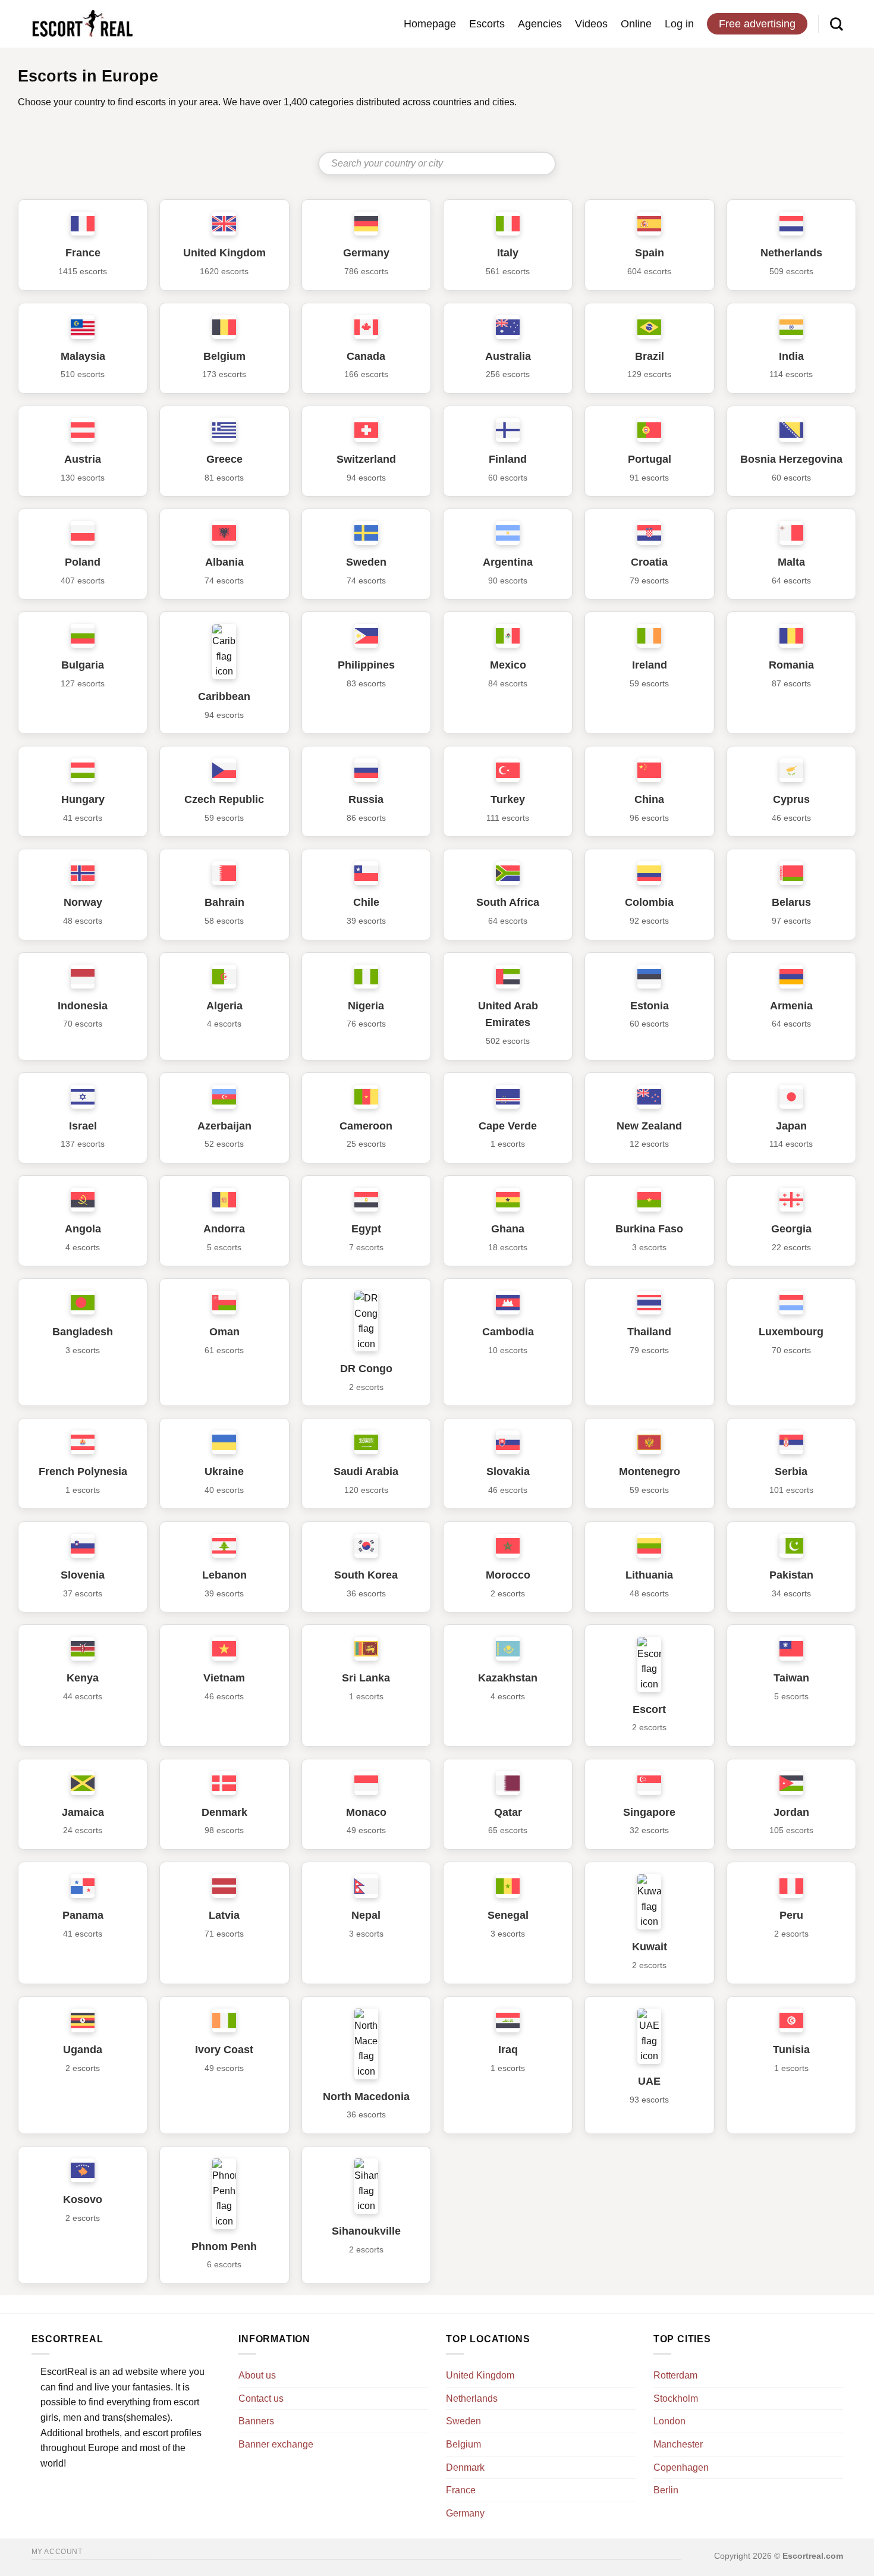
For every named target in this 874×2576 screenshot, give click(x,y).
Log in (679, 24)
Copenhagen (681, 2467)
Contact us (261, 2398)
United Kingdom (480, 2375)
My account (57, 2552)
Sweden (463, 2421)
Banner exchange (276, 2444)
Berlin (666, 2490)
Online (636, 24)
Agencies (540, 24)
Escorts (487, 24)
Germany (465, 2513)
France (461, 2490)
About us (257, 2375)
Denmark (465, 2467)
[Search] (837, 24)
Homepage (430, 24)
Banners (256, 2421)
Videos (591, 24)
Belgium (463, 2444)
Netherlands (472, 2398)
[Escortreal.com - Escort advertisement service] (82, 24)
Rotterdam (675, 2375)
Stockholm (676, 2398)
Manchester (678, 2444)
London (669, 2421)
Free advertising (757, 24)
